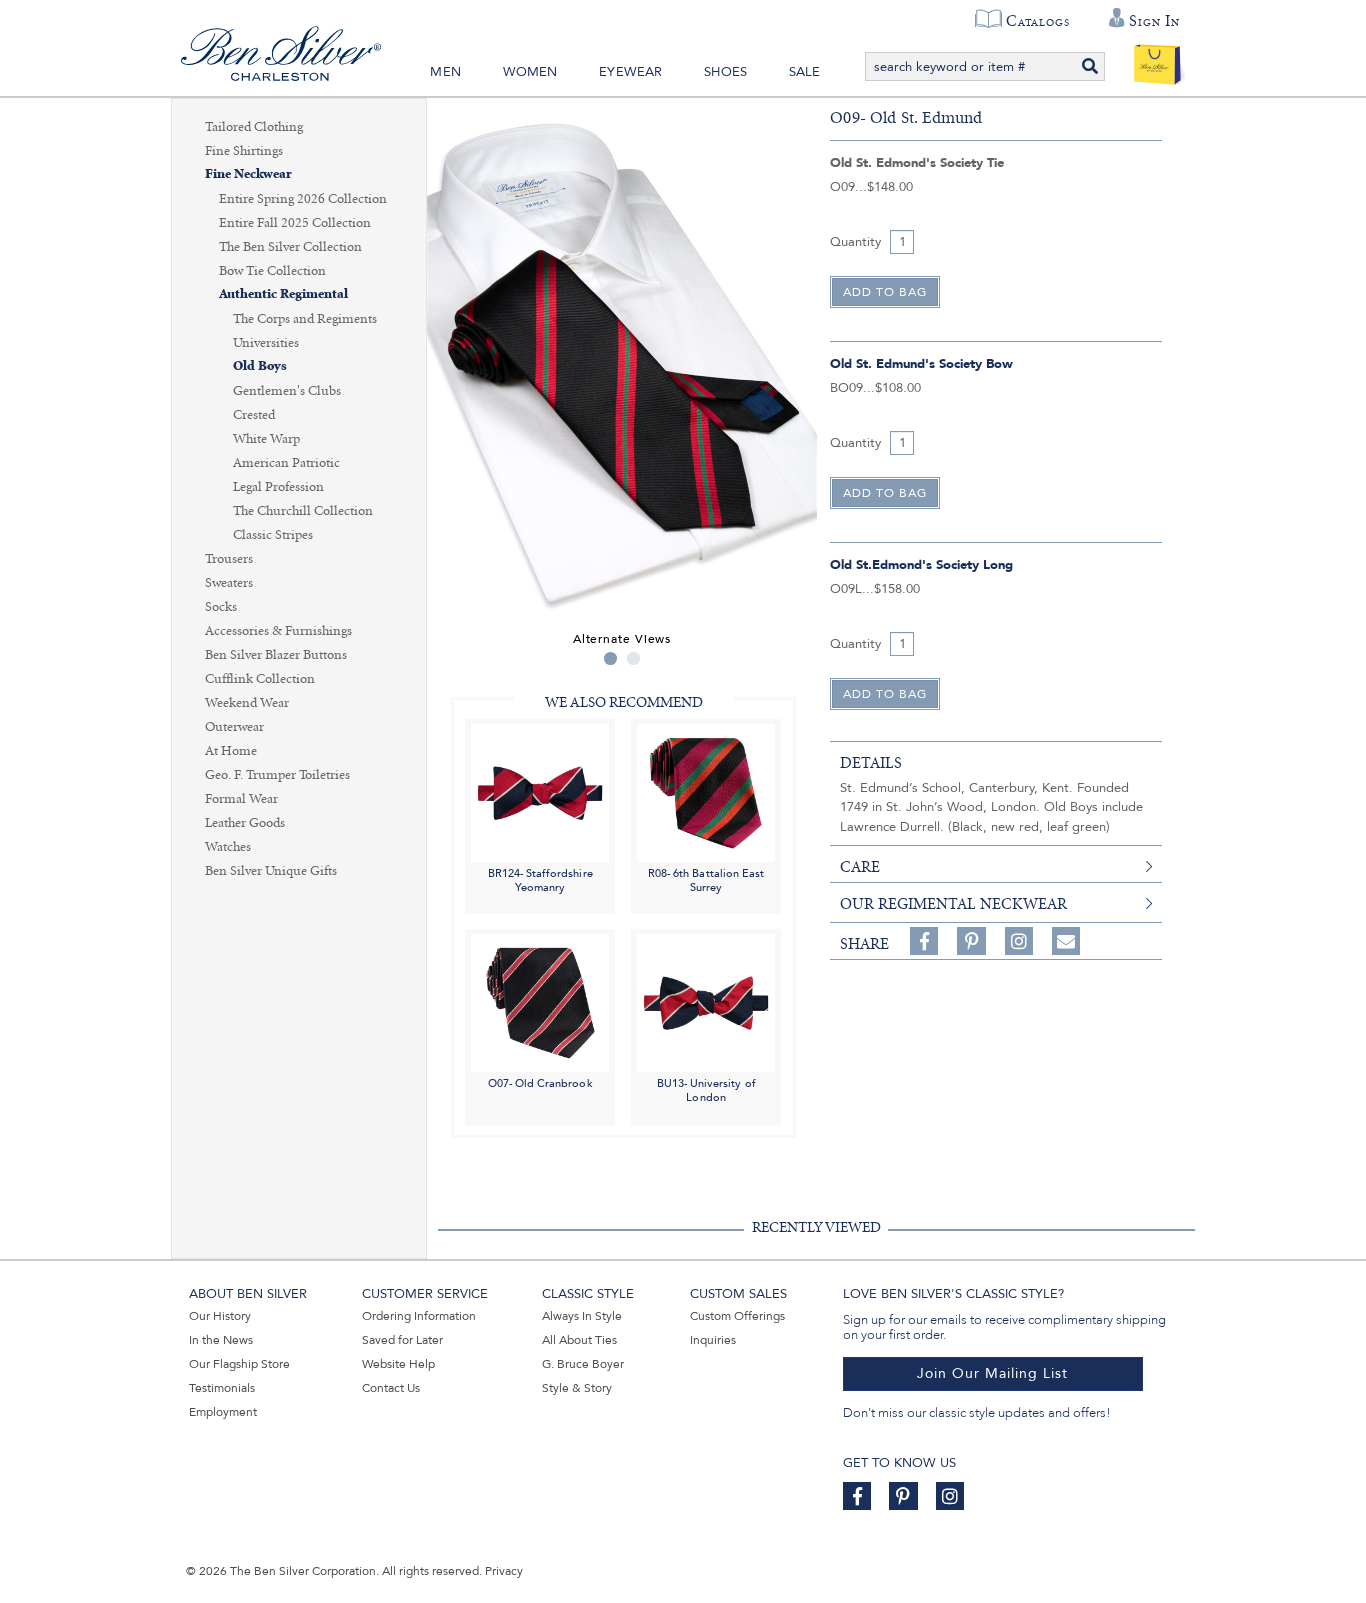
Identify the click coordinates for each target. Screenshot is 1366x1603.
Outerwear (234, 727)
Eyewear (630, 72)
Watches (228, 847)
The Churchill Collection (303, 511)
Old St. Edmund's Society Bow (921, 364)
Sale (805, 72)
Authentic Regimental (283, 294)
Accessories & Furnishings (278, 631)
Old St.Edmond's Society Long (921, 565)
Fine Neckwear (248, 174)
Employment (223, 1412)
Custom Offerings (737, 1316)
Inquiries (713, 1340)
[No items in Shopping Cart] (1157, 60)
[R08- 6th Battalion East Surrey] (706, 791)
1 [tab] (610, 658)
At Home (231, 751)
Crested (254, 415)
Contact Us (391, 1388)
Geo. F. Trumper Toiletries (277, 775)
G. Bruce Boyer (583, 1364)
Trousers (229, 559)
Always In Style (582, 1316)
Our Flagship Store (239, 1364)
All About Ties (579, 1340)
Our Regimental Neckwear (953, 904)
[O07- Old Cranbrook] (540, 1002)
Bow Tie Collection (272, 271)
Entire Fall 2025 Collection (295, 223)
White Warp (266, 439)
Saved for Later (402, 1340)
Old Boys (260, 366)
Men (445, 72)
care (860, 867)
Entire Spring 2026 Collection (303, 199)
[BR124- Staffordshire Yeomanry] (540, 791)
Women (530, 72)
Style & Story (577, 1388)
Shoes (725, 72)
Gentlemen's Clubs (287, 391)
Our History (220, 1316)
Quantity (855, 242)
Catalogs (1037, 21)
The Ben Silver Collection (290, 247)
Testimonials (222, 1388)
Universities (266, 343)
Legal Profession (278, 487)
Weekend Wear (247, 703)
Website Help (398, 1364)
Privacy (504, 1571)
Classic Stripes (273, 535)
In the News (221, 1340)
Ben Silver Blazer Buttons (276, 655)
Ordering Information (419, 1316)
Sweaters (229, 583)
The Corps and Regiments (305, 319)
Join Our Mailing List (992, 1373)
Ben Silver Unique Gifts (271, 871)
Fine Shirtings (244, 151)
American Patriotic (286, 463)
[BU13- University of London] (706, 1002)
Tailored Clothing (254, 127)
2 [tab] (633, 658)
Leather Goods (245, 823)
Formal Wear (241, 799)
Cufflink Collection (260, 679)
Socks (221, 607)
